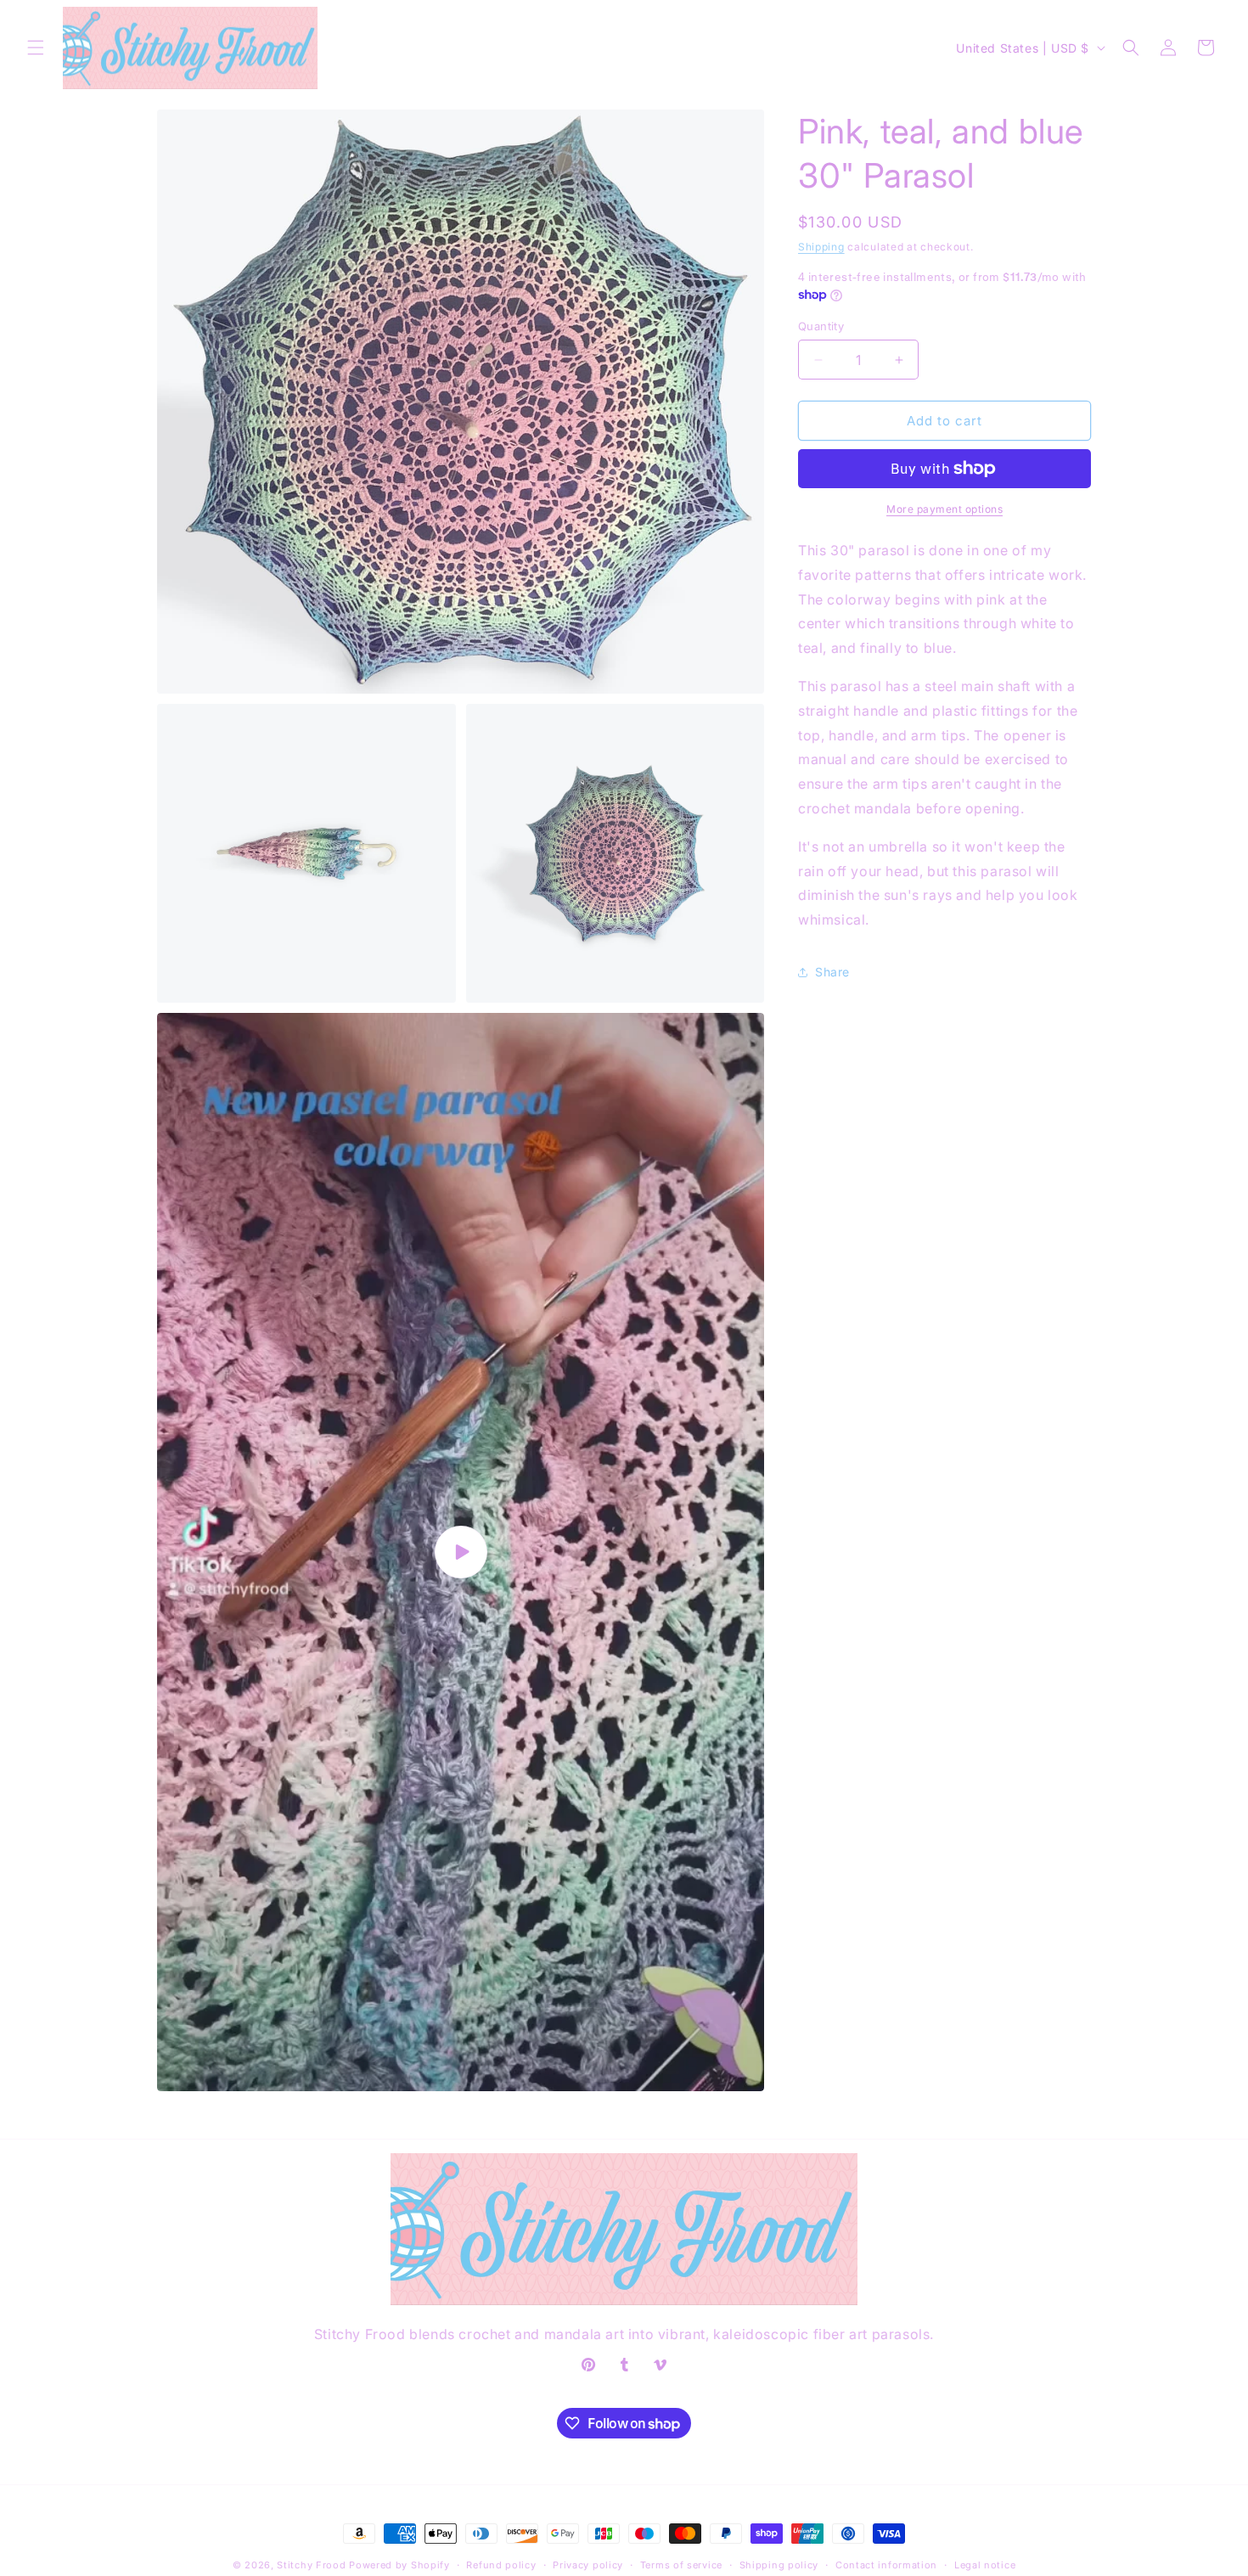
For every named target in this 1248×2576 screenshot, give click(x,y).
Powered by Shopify (399, 2565)
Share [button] (832, 972)
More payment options (944, 509)
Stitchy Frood (311, 2565)
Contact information (886, 2565)
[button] (36, 48)
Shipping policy (779, 2565)
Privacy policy (588, 2565)
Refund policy (501, 2565)
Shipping (821, 247)
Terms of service (681, 2565)
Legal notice (985, 2565)
